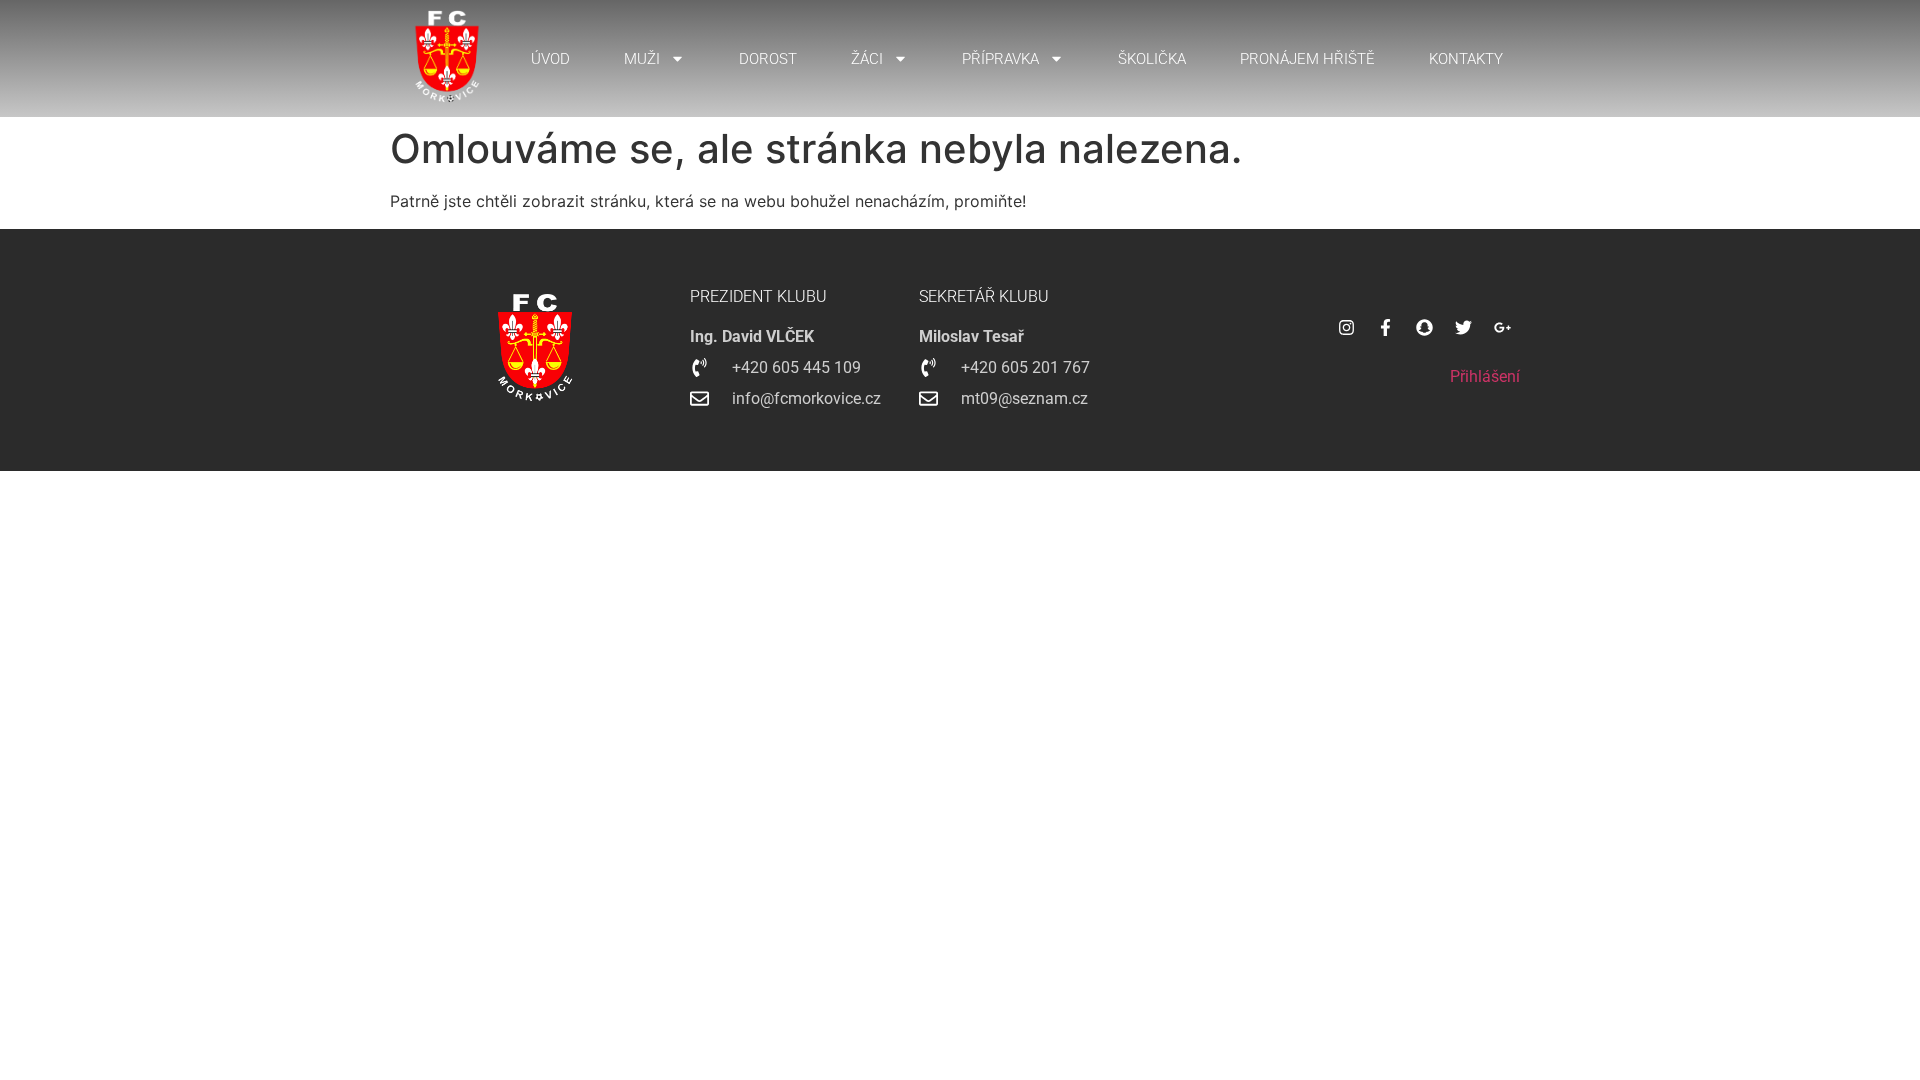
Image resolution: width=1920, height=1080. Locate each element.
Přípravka (1000, 59)
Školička (1152, 59)
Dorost (768, 59)
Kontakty (1466, 59)
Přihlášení (1485, 376)
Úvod (550, 59)
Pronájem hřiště (1307, 59)
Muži (642, 59)
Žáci (867, 59)
